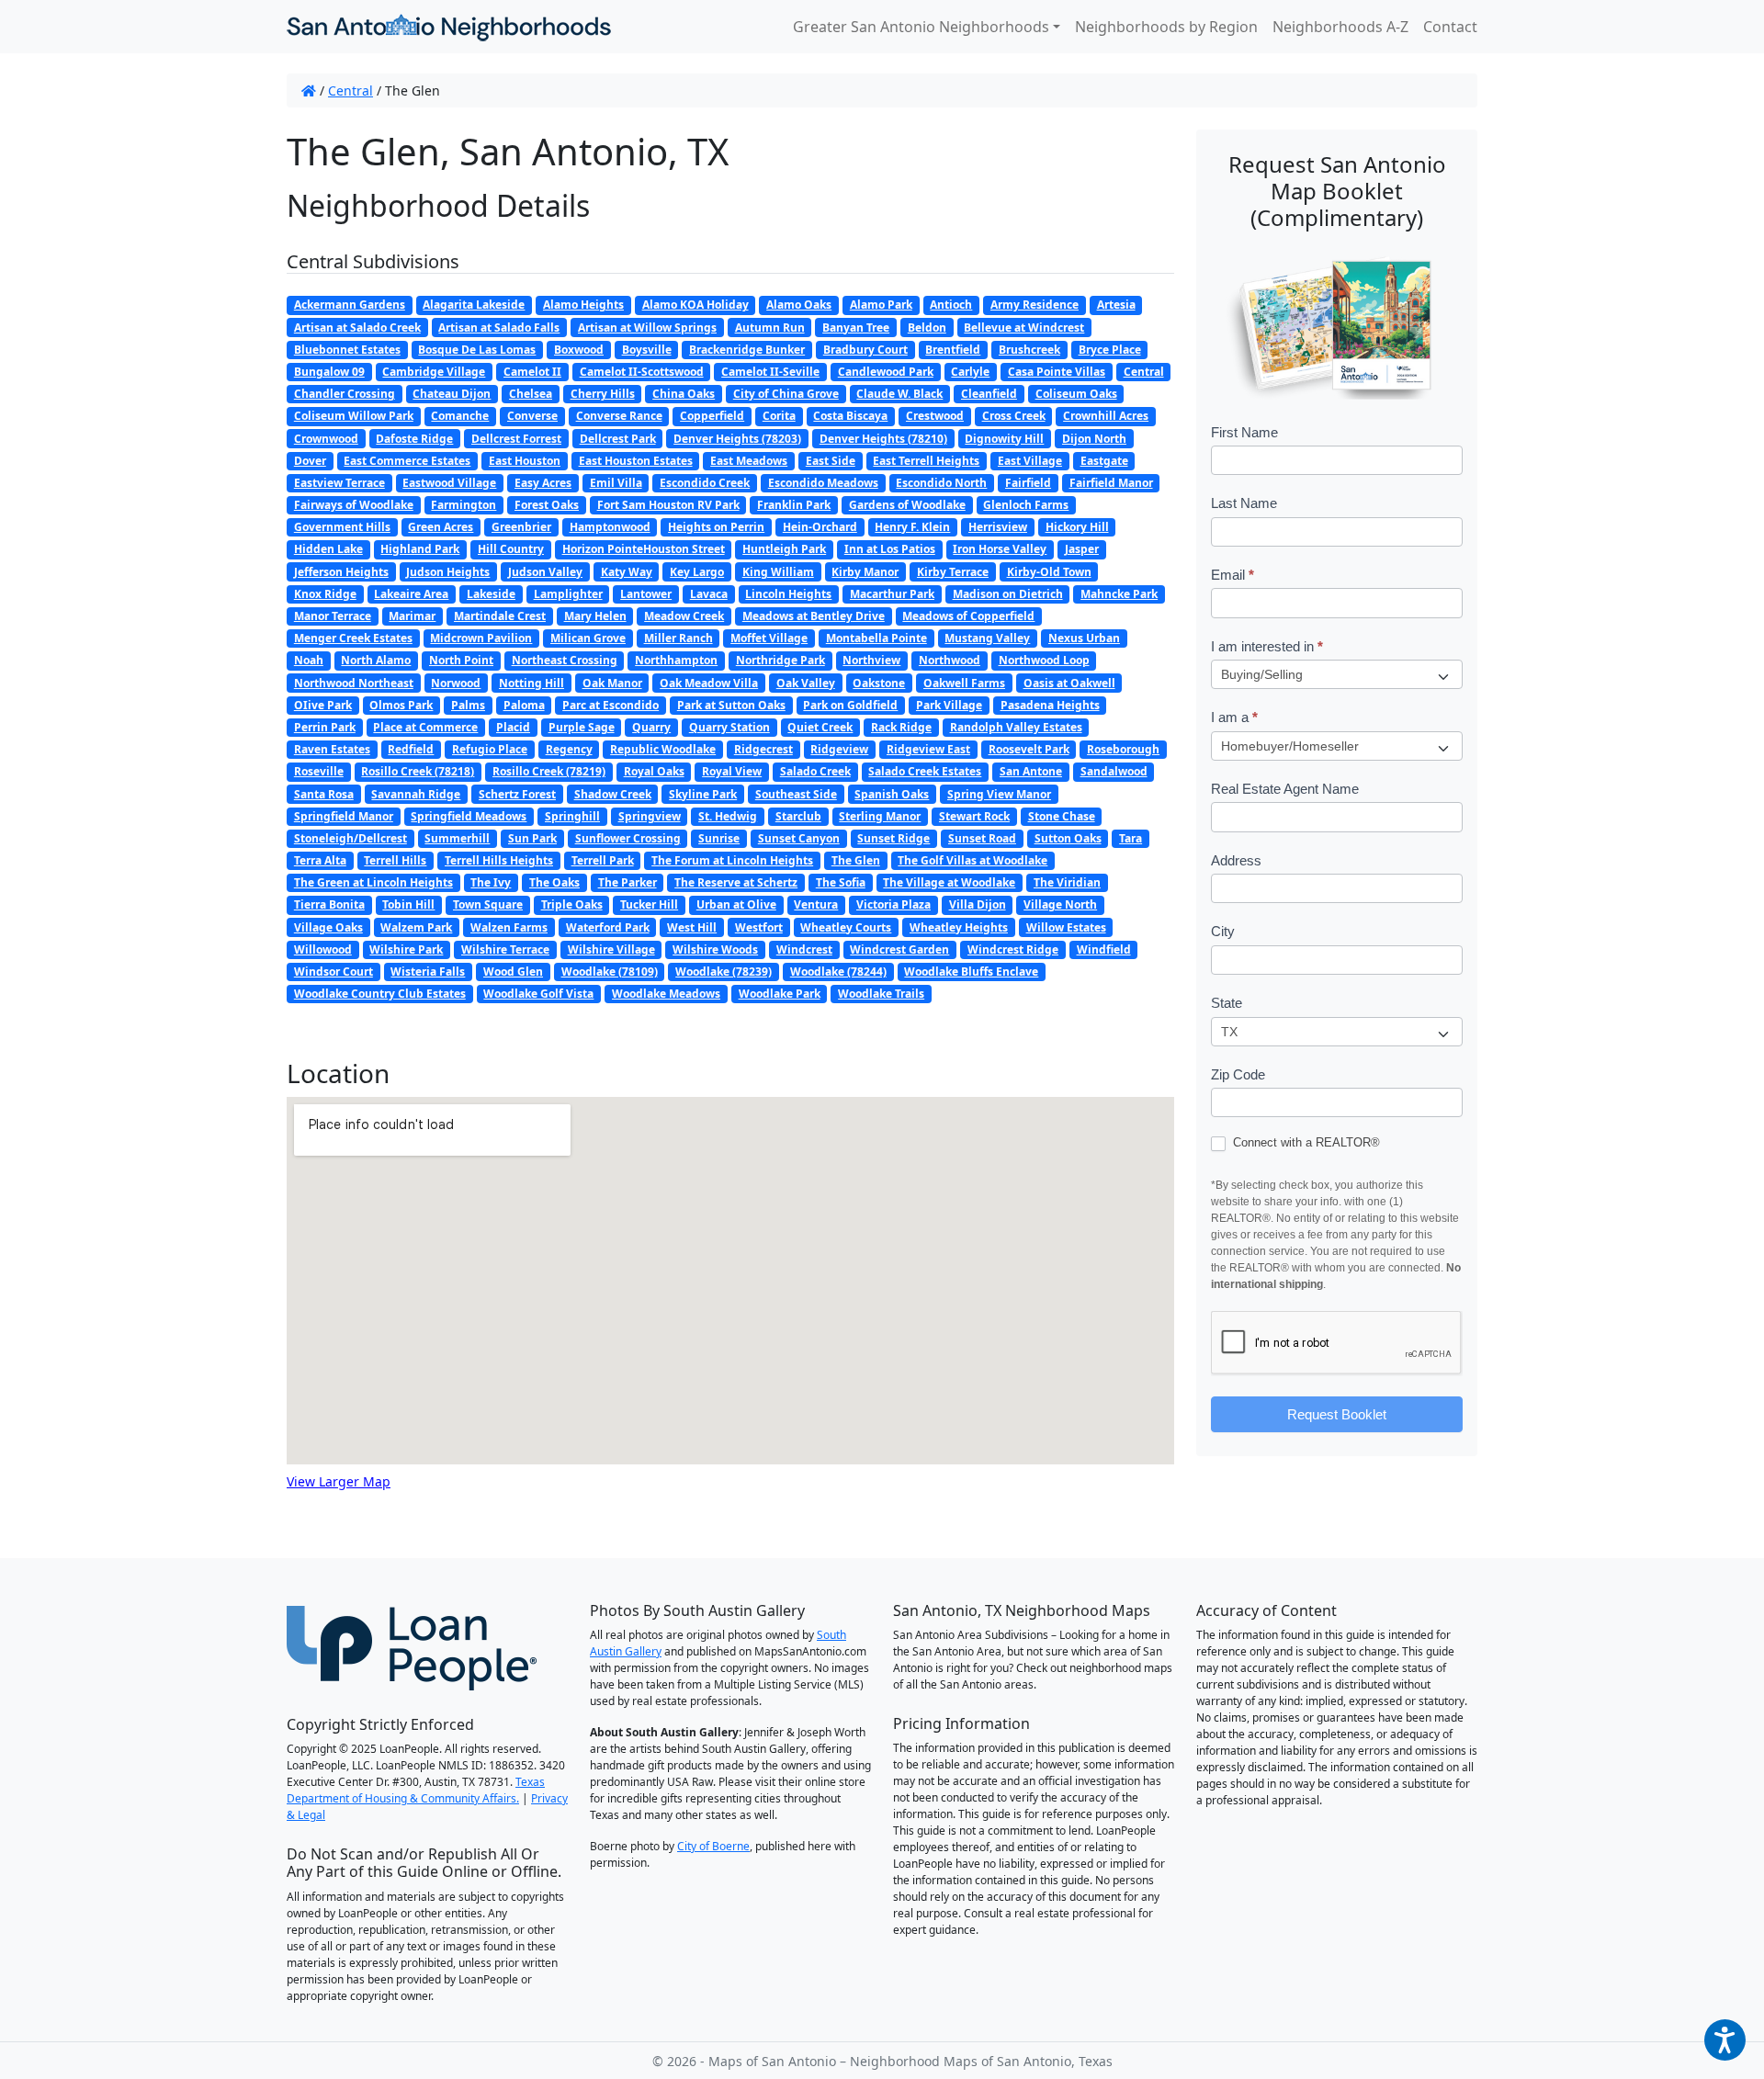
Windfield (1104, 949)
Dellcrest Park (618, 439)
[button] (1725, 2040)
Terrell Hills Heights (499, 860)
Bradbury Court (865, 350)
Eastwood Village (449, 483)
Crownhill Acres (1106, 416)
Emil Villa (616, 483)
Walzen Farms (509, 927)
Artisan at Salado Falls (499, 328)
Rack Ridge (901, 727)
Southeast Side (796, 794)
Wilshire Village (611, 949)
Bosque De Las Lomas (477, 350)
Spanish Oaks (892, 794)
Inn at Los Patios (890, 549)
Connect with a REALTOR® (1305, 1142)
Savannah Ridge (416, 794)
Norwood (456, 683)
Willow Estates (1066, 927)
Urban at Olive (736, 904)
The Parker (628, 882)
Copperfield (712, 416)
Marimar (412, 616)
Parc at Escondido (611, 705)
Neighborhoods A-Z (1340, 27)
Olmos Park (401, 705)
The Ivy (491, 882)
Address (1236, 860)
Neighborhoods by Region (1166, 27)
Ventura (816, 904)
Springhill (572, 816)
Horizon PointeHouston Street (644, 549)
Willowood (323, 949)
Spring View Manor (999, 794)
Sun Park (532, 838)
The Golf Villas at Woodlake (972, 860)
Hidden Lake (328, 549)
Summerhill (457, 838)
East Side (831, 461)
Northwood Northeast (354, 683)
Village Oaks (328, 927)
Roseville (319, 771)
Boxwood (579, 350)
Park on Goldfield (850, 705)
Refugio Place (490, 749)
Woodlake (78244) (838, 972)
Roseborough (1123, 749)
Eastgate (1104, 461)
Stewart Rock (974, 816)
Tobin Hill (408, 904)
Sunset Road (982, 838)
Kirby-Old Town (1049, 572)
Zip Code (1238, 1074)
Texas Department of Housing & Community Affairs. (416, 1790)
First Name (1244, 432)
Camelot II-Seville (770, 372)
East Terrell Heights (926, 461)
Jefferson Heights (341, 572)
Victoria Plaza (893, 904)
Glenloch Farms (1026, 505)
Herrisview (998, 527)
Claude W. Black (899, 394)
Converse (532, 416)
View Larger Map (339, 1481)
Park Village (949, 705)
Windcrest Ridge (1013, 949)
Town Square (488, 904)
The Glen (856, 860)
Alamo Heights (583, 305)
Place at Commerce (425, 727)
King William (778, 572)
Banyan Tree (856, 328)
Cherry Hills (603, 394)
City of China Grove (786, 394)
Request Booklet (1337, 1414)
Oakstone (879, 683)
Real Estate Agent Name (1285, 789)
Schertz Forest (517, 794)
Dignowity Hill (1004, 439)
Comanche (460, 416)
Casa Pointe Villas (1057, 372)
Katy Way (627, 572)
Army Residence (1035, 305)
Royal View (732, 771)
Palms (468, 705)
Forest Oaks (547, 505)
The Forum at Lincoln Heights (732, 860)
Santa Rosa (324, 794)
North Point (461, 660)
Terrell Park (603, 860)
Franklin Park (794, 505)
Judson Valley (545, 572)
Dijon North (1094, 439)
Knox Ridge (325, 594)
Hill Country (511, 549)
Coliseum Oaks (1076, 394)
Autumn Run (770, 328)
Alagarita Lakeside (474, 305)
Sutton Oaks (1068, 838)
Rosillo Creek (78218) (418, 771)
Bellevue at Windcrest (1024, 328)
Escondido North (941, 483)
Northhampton (676, 660)
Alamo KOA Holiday (695, 305)
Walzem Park (416, 927)
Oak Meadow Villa (709, 683)
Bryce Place (1110, 350)
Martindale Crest (500, 616)
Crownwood (326, 439)
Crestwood (935, 416)
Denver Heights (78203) (737, 439)
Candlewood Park (886, 372)
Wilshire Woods (715, 949)
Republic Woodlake (663, 749)
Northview (871, 660)
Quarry (651, 727)
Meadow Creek (684, 616)
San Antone (1031, 771)
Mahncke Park (1119, 594)
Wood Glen (513, 972)
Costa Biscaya (850, 416)
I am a (1234, 717)
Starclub (798, 816)
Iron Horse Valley (1000, 549)
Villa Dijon (978, 904)
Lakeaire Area (411, 594)
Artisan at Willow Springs (647, 328)
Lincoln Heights (788, 594)
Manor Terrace (333, 616)
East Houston (525, 461)
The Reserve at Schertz (736, 882)
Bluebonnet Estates (347, 350)
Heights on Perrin (716, 527)
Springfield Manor (344, 816)
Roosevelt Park (1029, 749)
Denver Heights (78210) (883, 439)
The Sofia (841, 882)
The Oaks (554, 882)
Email (1233, 575)
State (1227, 1003)
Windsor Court (334, 972)
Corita (779, 416)
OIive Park (323, 705)
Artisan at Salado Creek (357, 328)
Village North (1060, 904)
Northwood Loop (1044, 660)
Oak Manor (612, 683)
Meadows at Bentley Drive (814, 616)
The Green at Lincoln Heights (373, 882)
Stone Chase (1062, 816)
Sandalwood (1114, 771)
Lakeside (491, 594)
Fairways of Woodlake (354, 505)
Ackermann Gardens (350, 305)
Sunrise (719, 838)
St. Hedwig (728, 816)
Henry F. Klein (912, 527)
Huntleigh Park (784, 549)
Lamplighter (568, 594)
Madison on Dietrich (1008, 594)
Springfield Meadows (469, 816)
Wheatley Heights (959, 927)
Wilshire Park (406, 949)
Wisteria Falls (428, 972)
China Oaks (684, 394)
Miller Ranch (678, 638)
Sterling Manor (880, 816)
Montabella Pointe (876, 638)
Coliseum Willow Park (354, 416)
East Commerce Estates (407, 461)
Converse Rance (619, 416)
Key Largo (697, 572)
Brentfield (953, 350)
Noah (309, 660)
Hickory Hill (1077, 527)
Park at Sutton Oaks (731, 705)
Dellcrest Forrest (516, 439)
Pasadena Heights (1050, 705)
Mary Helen (595, 616)
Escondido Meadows (823, 483)
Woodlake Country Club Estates (380, 994)
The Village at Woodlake (949, 882)
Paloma (524, 705)
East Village (1030, 461)
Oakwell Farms (964, 683)
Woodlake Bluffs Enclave (971, 972)
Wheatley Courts (846, 927)
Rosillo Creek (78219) (549, 771)
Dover (310, 461)
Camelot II (532, 372)
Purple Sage (582, 727)
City (1223, 931)
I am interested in (1267, 646)
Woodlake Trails (881, 994)
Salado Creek (815, 771)
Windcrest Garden (899, 949)
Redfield (411, 749)
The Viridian (1067, 882)
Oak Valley (806, 683)
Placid (513, 727)
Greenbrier (521, 527)
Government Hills (342, 527)
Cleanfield (989, 394)
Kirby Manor (865, 572)
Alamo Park (881, 305)
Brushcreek (1029, 350)
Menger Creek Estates (353, 638)
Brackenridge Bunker (747, 350)
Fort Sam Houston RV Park (668, 505)
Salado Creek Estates (925, 771)
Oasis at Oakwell (1069, 683)
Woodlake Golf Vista (538, 994)
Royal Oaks (654, 771)
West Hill (692, 927)
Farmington (464, 505)
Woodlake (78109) (610, 972)
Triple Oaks (572, 904)
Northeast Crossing (565, 660)
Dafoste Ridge (414, 439)
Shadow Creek (613, 794)
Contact (1450, 27)
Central (351, 90)
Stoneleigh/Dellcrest (351, 838)
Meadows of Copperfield (968, 616)
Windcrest (804, 949)
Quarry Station (729, 727)
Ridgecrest (763, 749)
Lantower (646, 594)
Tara (1131, 838)
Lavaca (709, 594)
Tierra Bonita (329, 904)
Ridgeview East (928, 749)
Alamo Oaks (799, 305)
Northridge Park (780, 660)
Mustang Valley (987, 638)
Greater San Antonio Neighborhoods (921, 27)
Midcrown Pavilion (481, 638)
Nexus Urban (1084, 638)
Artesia (1116, 305)
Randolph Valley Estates (1016, 727)
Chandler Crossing (345, 394)
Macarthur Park (892, 594)
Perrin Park (325, 727)
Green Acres (441, 527)
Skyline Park (703, 794)
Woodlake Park (780, 994)
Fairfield (1028, 483)
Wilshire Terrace (505, 949)
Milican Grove (588, 638)
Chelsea (531, 394)
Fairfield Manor (1111, 483)
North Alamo (376, 660)
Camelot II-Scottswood (642, 372)
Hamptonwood (610, 527)
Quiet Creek (820, 727)
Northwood (950, 660)
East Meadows (749, 461)
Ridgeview (839, 749)
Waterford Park (608, 927)
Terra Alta (320, 860)
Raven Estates (332, 749)
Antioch (951, 305)
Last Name (1244, 503)
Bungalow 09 (329, 372)
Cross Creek (1014, 416)
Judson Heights (448, 572)
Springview (650, 816)
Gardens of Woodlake (907, 505)
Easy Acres (543, 483)
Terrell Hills (395, 860)
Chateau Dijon (452, 394)
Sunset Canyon (799, 838)
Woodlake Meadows (666, 994)
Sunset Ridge (893, 838)
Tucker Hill (649, 904)
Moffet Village (769, 638)
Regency (569, 749)
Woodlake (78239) (724, 972)
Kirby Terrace (953, 572)
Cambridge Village (434, 372)
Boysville (647, 350)
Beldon (927, 328)
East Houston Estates (636, 461)
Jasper (1082, 549)
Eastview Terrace (339, 483)
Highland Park (420, 549)
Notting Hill (531, 683)
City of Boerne (713, 1846)
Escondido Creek (705, 483)
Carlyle (970, 372)
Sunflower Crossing (628, 838)
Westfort (759, 927)
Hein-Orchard (820, 527)
